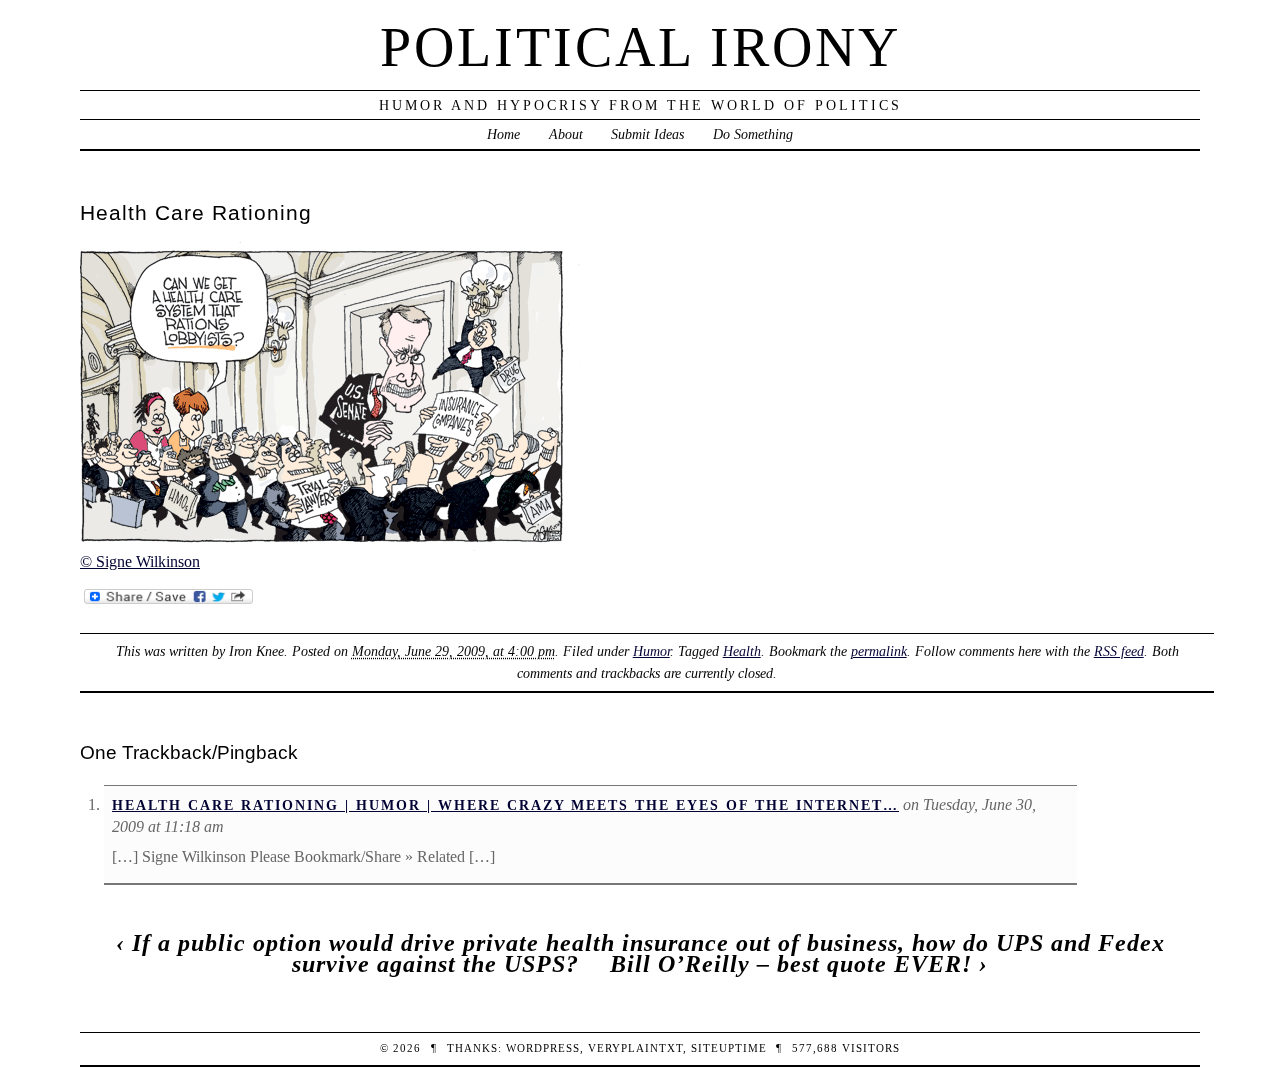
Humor (651, 651)
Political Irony (640, 47)
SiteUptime (729, 1048)
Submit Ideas (647, 134)
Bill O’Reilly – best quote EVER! (791, 964)
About (566, 134)
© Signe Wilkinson (140, 561)
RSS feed (1119, 651)
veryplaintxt (635, 1048)
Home (503, 134)
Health (742, 651)
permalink (879, 651)
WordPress (543, 1048)
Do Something (753, 134)
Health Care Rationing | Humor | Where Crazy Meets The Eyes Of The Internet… (505, 805)
